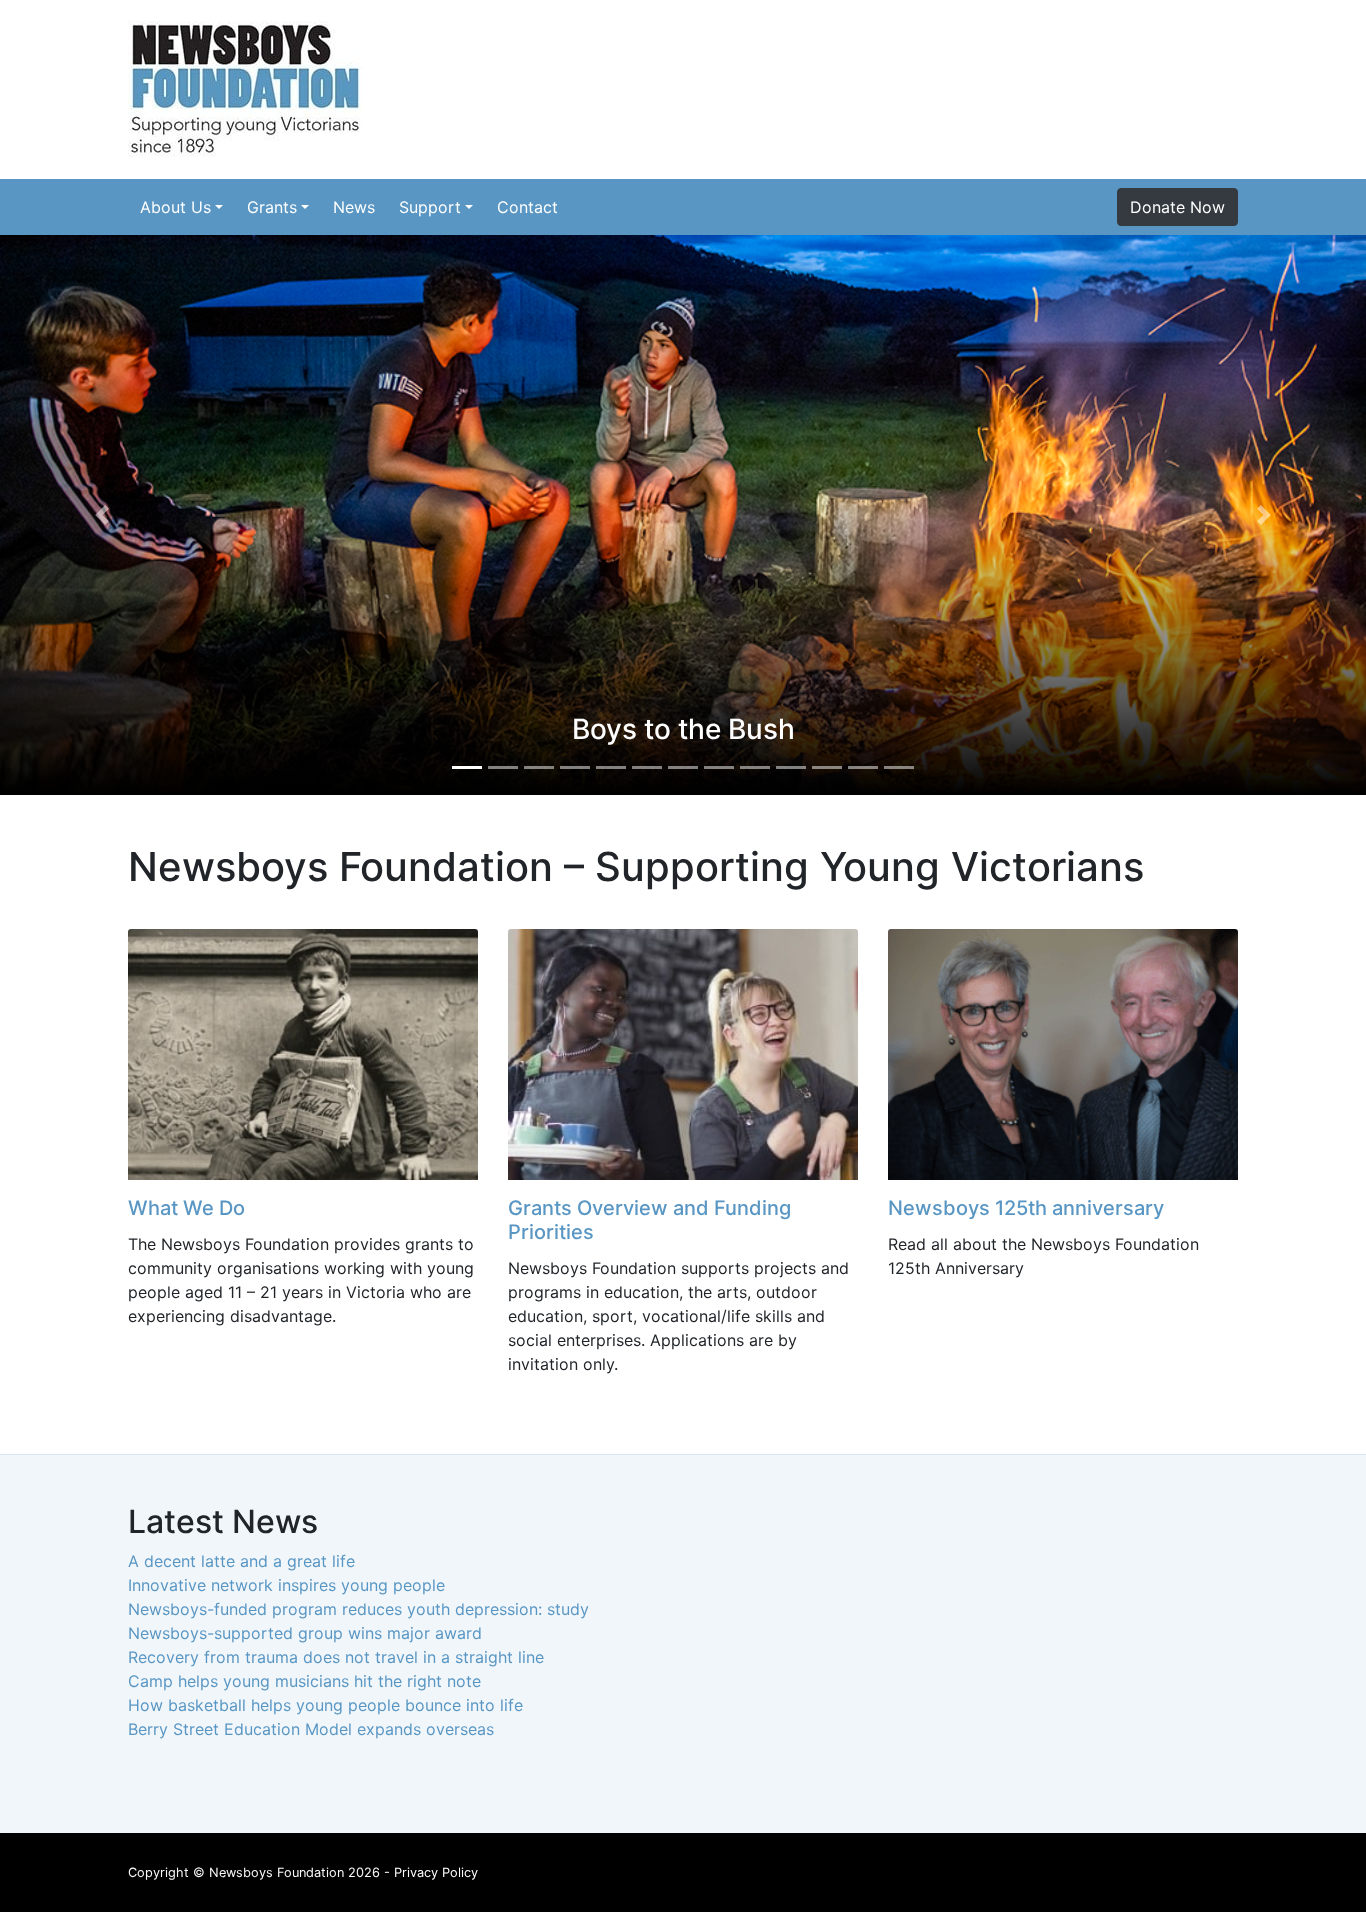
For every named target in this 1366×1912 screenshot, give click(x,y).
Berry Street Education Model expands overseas (311, 1729)
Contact (527, 207)
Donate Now (1177, 207)
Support (430, 207)
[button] (102, 515)
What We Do (186, 1208)
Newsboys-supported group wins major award (305, 1633)
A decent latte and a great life (241, 1561)
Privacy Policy (436, 1872)
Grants (272, 207)
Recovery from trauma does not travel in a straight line (336, 1657)
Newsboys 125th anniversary (1026, 1208)
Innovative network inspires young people (286, 1585)
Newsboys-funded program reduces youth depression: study (358, 1609)
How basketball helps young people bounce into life (325, 1705)
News (354, 207)
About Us (175, 207)
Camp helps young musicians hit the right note (304, 1681)
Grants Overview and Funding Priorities (649, 1220)
